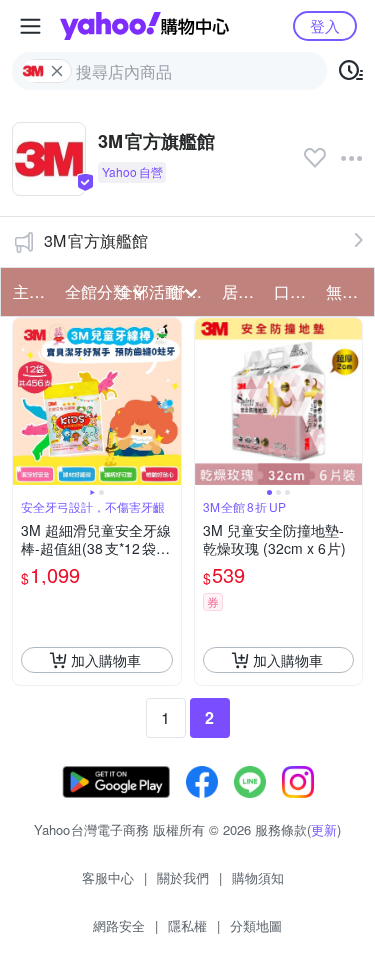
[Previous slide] (26, 402)
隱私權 (187, 925)
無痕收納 (346, 291)
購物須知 (258, 877)
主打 (29, 291)
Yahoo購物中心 (144, 26)
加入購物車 (106, 660)
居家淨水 (242, 291)
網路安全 (119, 925)
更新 (324, 829)
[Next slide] (168, 402)
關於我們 (183, 877)
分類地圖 (256, 925)
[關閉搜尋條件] (57, 71)
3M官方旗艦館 (96, 240)
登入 (325, 25)
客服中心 (108, 877)
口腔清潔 (294, 291)
